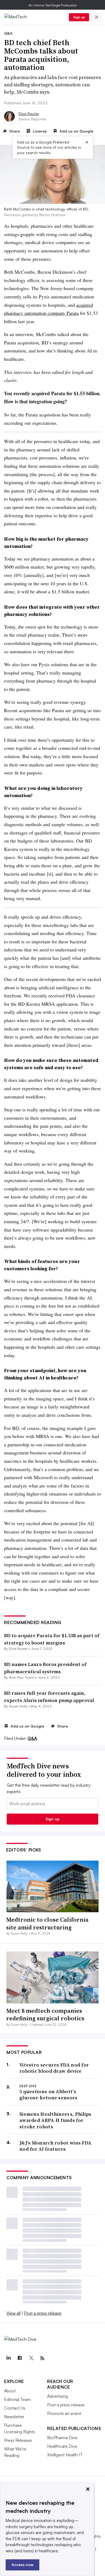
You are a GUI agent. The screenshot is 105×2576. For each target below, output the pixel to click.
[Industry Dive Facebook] (20, 2358)
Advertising (57, 2396)
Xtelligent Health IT (65, 2455)
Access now (22, 2565)
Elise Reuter (29, 114)
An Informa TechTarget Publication (53, 5)
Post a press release (43, 2313)
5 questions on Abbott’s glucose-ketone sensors (48, 2095)
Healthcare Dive (62, 2446)
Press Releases (18, 2440)
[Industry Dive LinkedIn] (8, 2358)
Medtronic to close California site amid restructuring (47, 1923)
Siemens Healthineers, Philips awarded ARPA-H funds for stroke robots (55, 2120)
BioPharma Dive (62, 2438)
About (10, 2391)
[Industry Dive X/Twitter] (31, 2358)
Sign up (79, 17)
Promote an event (64, 2413)
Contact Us (15, 2408)
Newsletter (14, 2417)
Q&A (32, 1738)
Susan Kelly (18, 1706)
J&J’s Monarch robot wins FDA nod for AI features (55, 2146)
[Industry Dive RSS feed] (42, 2358)
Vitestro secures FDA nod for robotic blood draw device (54, 2068)
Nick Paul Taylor (22, 1677)
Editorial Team (17, 2399)
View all (13, 2313)
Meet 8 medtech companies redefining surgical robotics (45, 2015)
